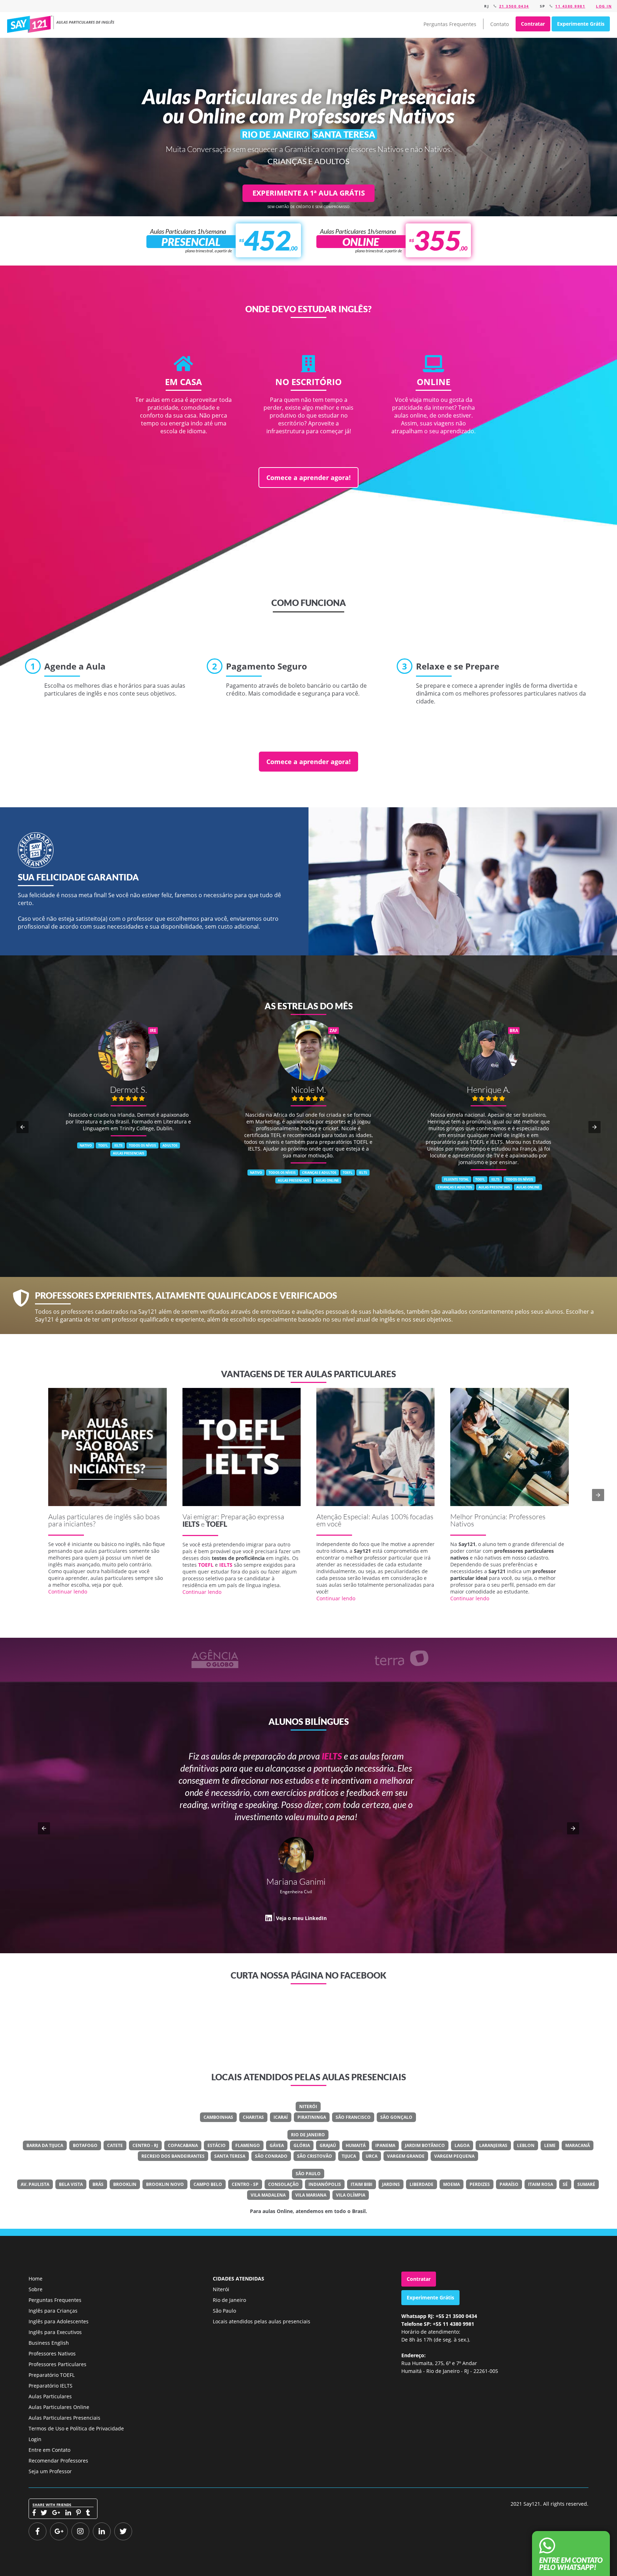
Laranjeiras (493, 2145)
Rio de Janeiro (308, 2135)
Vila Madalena (268, 2195)
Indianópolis (325, 2184)
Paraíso (509, 2184)
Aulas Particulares (50, 2396)
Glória (302, 2145)
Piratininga (312, 2117)
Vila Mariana (311, 2195)
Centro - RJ (145, 2145)
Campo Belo (208, 2184)
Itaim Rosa (541, 2184)
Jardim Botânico (425, 2145)
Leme (550, 2145)
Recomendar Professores (58, 2461)
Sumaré (586, 2184)
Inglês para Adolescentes (59, 2321)
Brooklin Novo (165, 2184)
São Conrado (271, 2156)
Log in (604, 6)
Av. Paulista (35, 2184)
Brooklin (125, 2184)
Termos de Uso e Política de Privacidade (76, 2428)
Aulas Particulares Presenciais (64, 2418)
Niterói (308, 2107)
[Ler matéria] (107, 1447)
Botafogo (85, 2145)
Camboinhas (218, 2117)
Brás (98, 2184)
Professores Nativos (52, 2353)
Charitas (253, 2117)
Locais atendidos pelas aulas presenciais (262, 2321)
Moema (452, 2184)
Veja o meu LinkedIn (374, 1918)
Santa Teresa (230, 2156)
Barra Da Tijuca (45, 2145)
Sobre (36, 2289)
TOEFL (217, 1524)
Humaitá (356, 2145)
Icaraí (281, 2117)
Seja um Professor (50, 2471)
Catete (115, 2145)
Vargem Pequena (454, 2156)
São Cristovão (315, 2156)
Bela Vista (71, 2184)
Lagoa (462, 2145)
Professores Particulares (57, 2364)
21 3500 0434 (514, 6)
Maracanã (578, 2145)
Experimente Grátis (581, 24)
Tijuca (349, 2156)
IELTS (191, 1524)
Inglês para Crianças (53, 2311)
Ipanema (385, 2145)
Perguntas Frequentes (450, 24)
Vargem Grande (406, 2156)
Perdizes (480, 2184)
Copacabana (183, 2145)
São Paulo (308, 2174)
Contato (500, 24)
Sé (565, 2184)
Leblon (526, 2145)
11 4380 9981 (570, 6)
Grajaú (328, 2145)
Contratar (533, 24)
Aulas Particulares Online (59, 2407)
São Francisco (353, 2117)
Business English (49, 2343)
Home (36, 2279)
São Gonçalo (396, 2117)
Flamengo (248, 2145)
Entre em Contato (49, 2450)
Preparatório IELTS (51, 2386)
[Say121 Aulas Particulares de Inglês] (62, 24)
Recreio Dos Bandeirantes (173, 2156)
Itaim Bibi (362, 2184)
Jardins (391, 2184)
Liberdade (422, 2184)
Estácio (217, 2145)
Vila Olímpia (351, 2195)
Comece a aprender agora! (308, 478)
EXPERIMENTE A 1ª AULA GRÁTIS (309, 193)
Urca (372, 2156)
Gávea (277, 2145)
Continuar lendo (68, 1592)
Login (35, 2439)
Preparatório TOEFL (52, 2375)
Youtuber (380, 1892)
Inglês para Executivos (55, 2332)
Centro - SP (245, 2184)
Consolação (284, 2184)
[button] (22, 1127)
